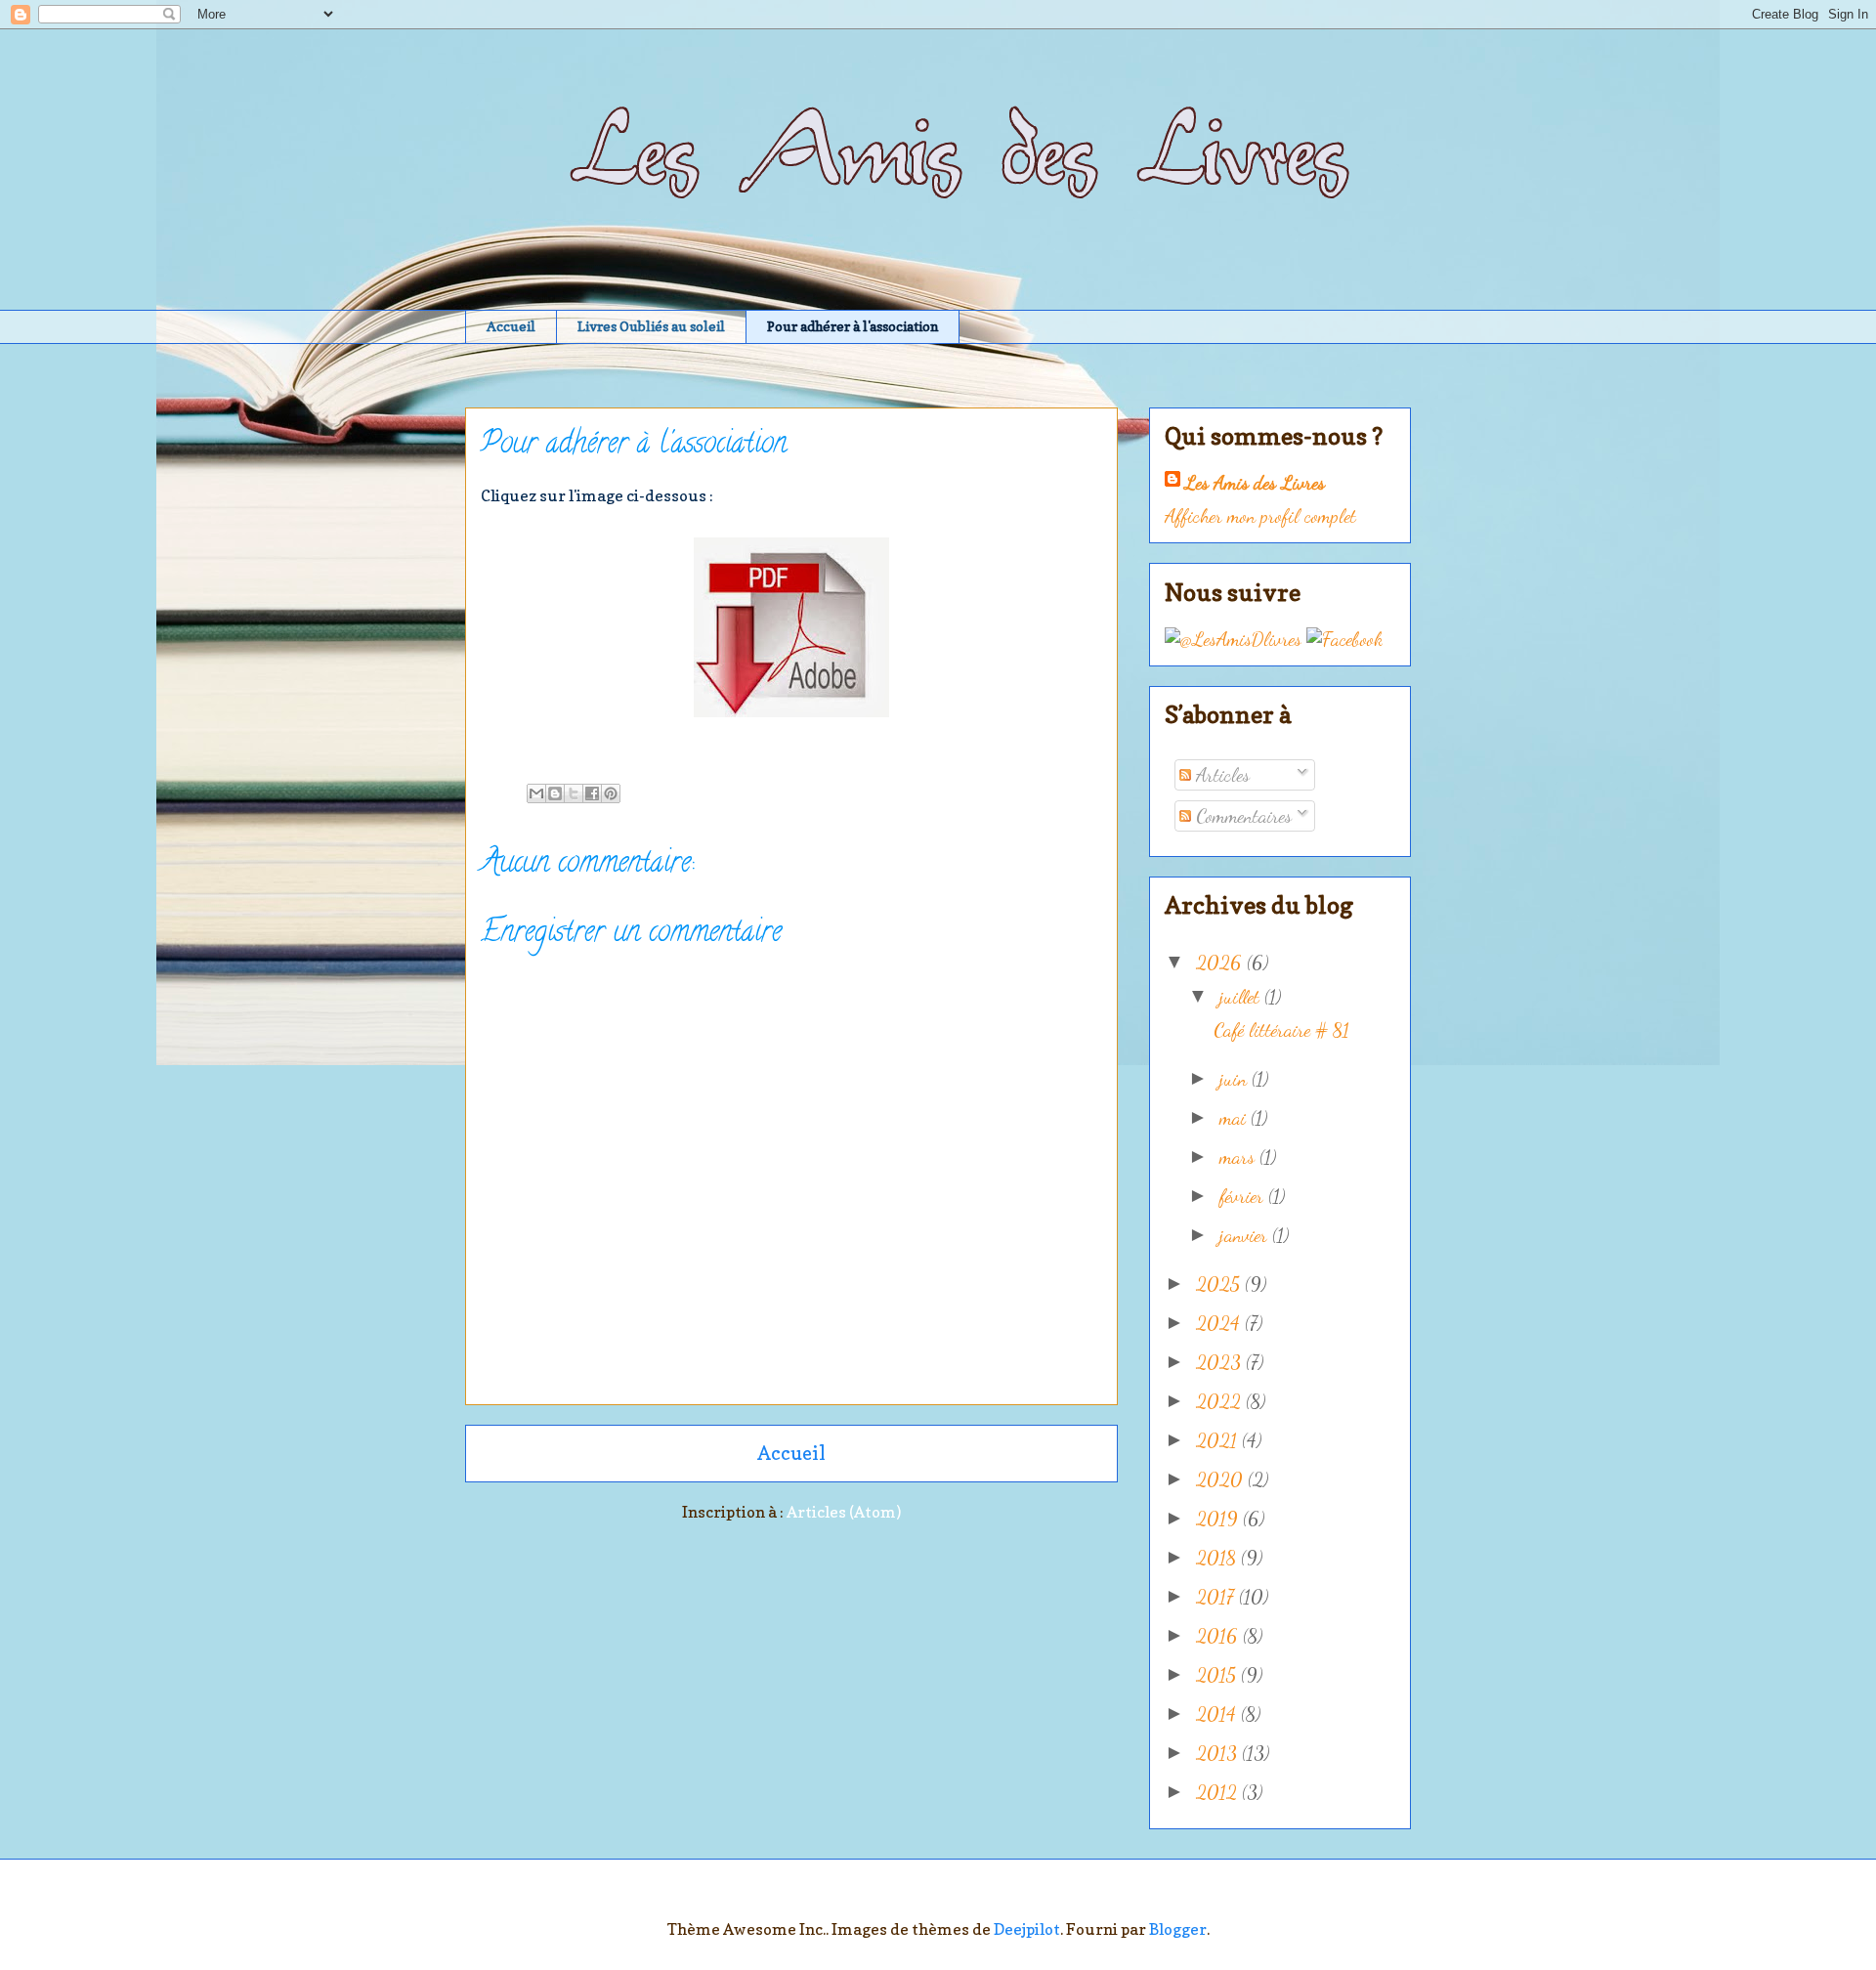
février (1244, 1196)
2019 (1219, 1519)
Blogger (1178, 1929)
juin (1236, 1079)
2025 (1220, 1284)
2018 (1218, 1558)
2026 (1221, 963)
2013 (1219, 1753)
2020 (1222, 1479)
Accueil (511, 326)
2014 (1218, 1714)
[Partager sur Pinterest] (611, 793)
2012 (1219, 1792)
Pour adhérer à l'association (853, 326)
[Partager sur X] (574, 793)
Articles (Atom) (844, 1512)
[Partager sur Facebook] (592, 793)
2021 (1219, 1440)
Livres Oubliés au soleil (651, 326)
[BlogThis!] (555, 793)
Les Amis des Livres (1255, 483)
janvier (1246, 1235)
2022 (1221, 1401)
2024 (1220, 1323)
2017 (1217, 1597)
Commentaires (1241, 816)
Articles (1220, 775)
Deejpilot (1027, 1929)
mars (1239, 1157)
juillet (1242, 997)
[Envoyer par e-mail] (536, 793)
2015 (1218, 1675)
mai (1235, 1118)
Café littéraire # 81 (1281, 1030)
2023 (1221, 1362)
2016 (1219, 1636)
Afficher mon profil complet (1260, 516)
